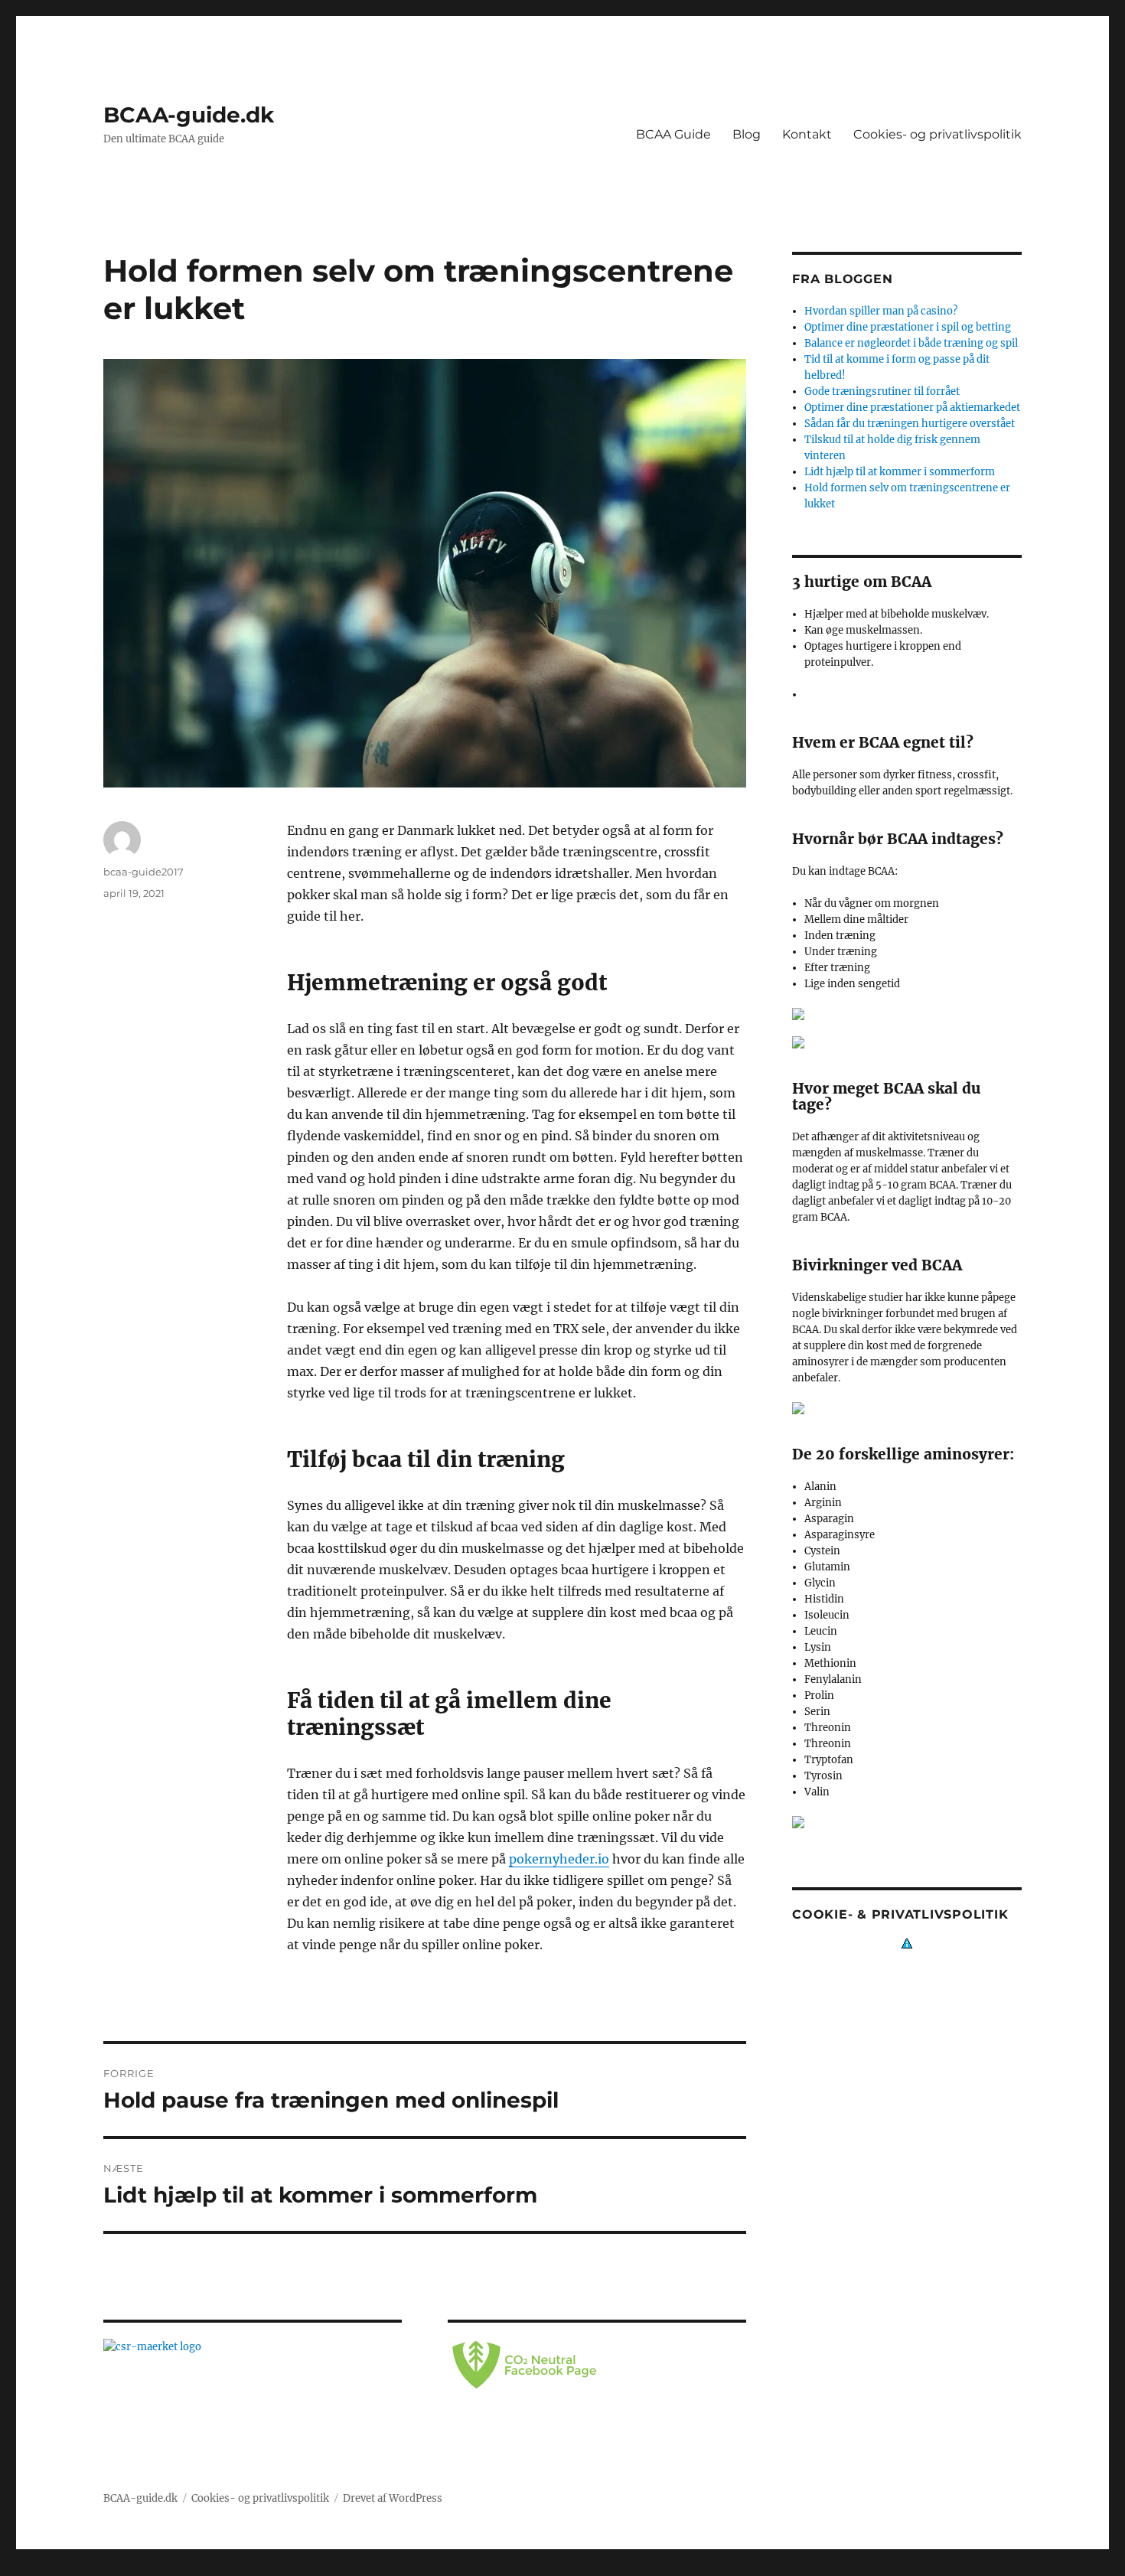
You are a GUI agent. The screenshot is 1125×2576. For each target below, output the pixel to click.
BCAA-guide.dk (189, 115)
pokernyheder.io (559, 1859)
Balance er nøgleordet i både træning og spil (911, 343)
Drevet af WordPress (393, 2498)
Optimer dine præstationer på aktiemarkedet (912, 408)
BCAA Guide (673, 134)
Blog (747, 134)
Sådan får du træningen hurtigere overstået (910, 424)
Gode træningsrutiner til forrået (882, 391)
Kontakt (807, 134)
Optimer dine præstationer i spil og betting (908, 327)
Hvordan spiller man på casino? (881, 311)
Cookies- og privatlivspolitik (937, 134)
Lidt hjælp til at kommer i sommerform (900, 472)
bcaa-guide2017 (143, 872)
